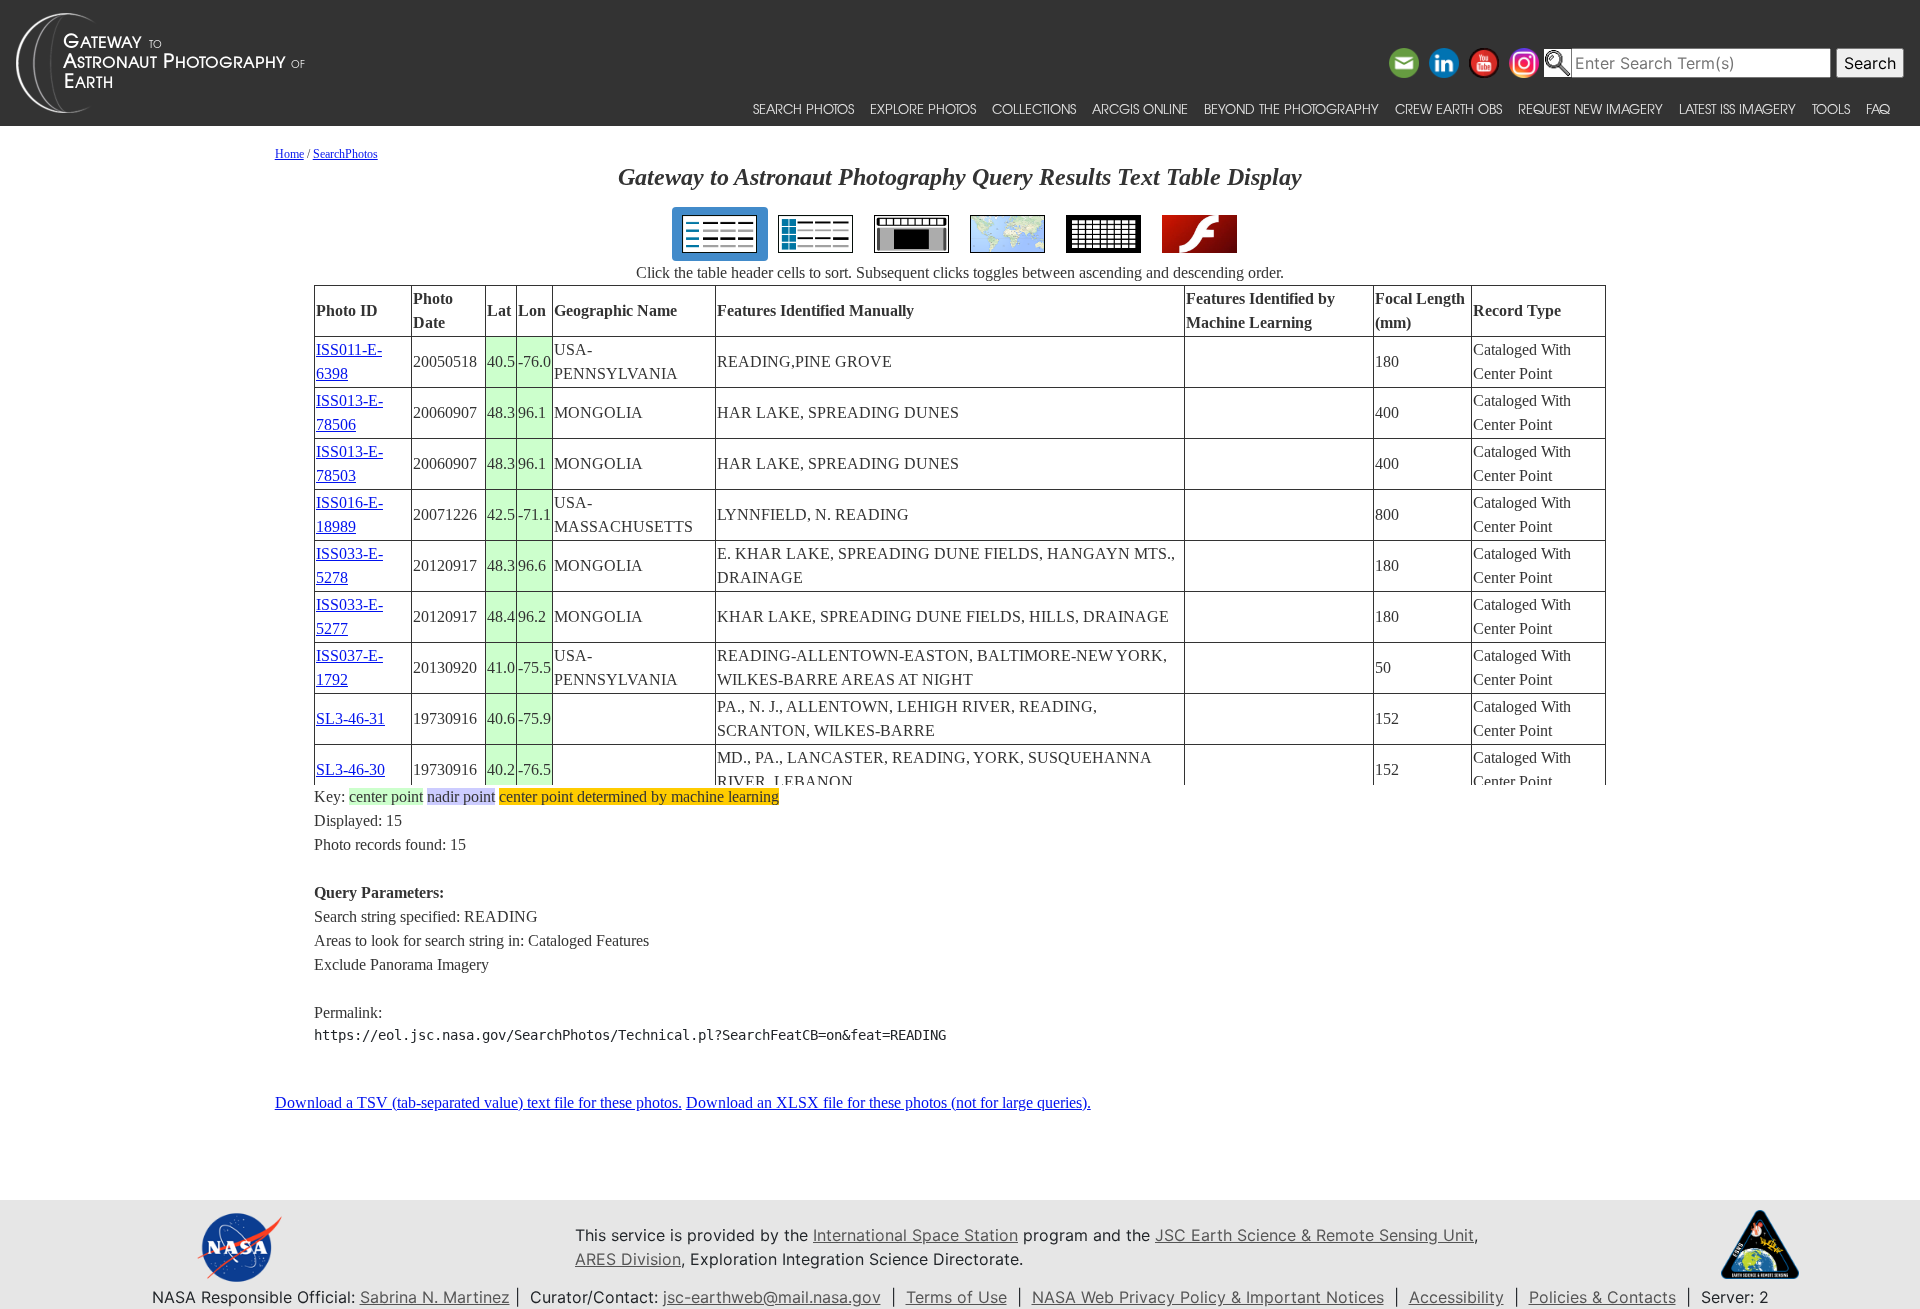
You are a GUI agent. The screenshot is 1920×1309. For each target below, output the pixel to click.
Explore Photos (923, 108)
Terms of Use (956, 1297)
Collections (1034, 108)
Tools (1831, 108)
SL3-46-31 (350, 718)
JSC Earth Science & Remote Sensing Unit (1314, 1235)
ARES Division (628, 1259)
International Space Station (915, 1235)
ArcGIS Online (1140, 108)
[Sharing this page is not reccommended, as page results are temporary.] (955, 63)
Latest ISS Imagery (1737, 108)
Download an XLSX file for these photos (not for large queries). (888, 1102)
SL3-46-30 (350, 769)
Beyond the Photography (1291, 108)
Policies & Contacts (1602, 1297)
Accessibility (1456, 1297)
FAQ (1878, 108)
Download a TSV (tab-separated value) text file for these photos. (478, 1102)
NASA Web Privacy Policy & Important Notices (1208, 1297)
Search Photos (803, 108)
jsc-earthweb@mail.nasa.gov (772, 1297)
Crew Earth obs (1448, 108)
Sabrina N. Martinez (435, 1297)
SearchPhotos (345, 154)
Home (289, 154)
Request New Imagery (1590, 108)
